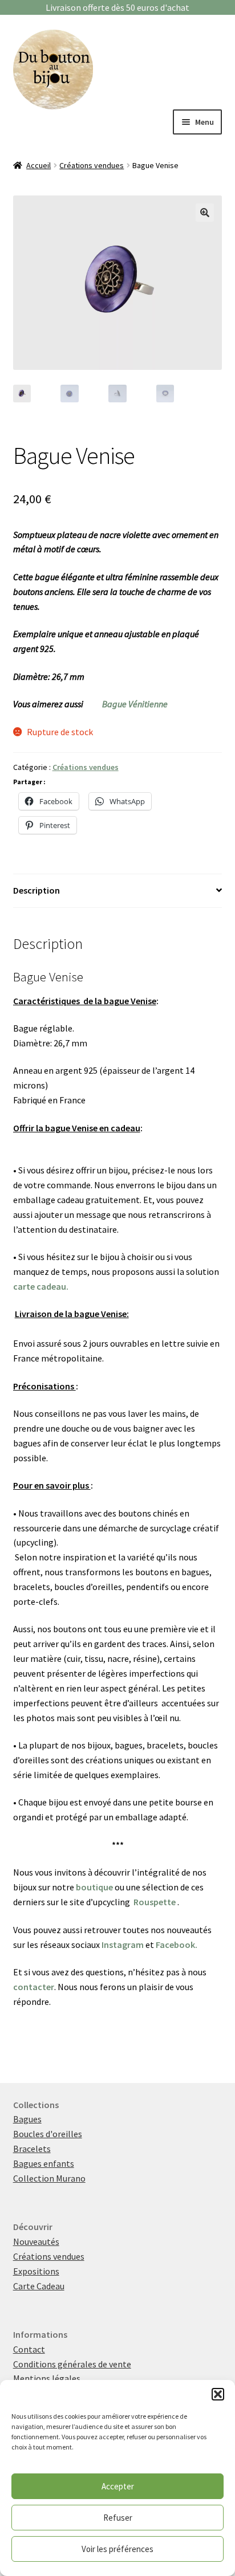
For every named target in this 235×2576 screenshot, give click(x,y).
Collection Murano (49, 2178)
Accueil (39, 165)
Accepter (118, 2486)
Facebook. (177, 1945)
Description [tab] (37, 890)
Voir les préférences (117, 2549)
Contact (29, 2349)
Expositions (36, 2271)
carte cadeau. (41, 1286)
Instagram (123, 1945)
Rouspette (155, 1902)
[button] (218, 2394)
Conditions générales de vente (72, 2364)
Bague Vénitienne (135, 704)
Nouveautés (36, 2241)
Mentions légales (47, 2378)
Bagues (27, 2119)
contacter (34, 1987)
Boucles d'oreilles (48, 2134)
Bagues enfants (44, 2163)
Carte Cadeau (39, 2286)
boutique (94, 1887)
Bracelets (32, 2149)
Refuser (118, 2518)
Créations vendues (92, 165)
